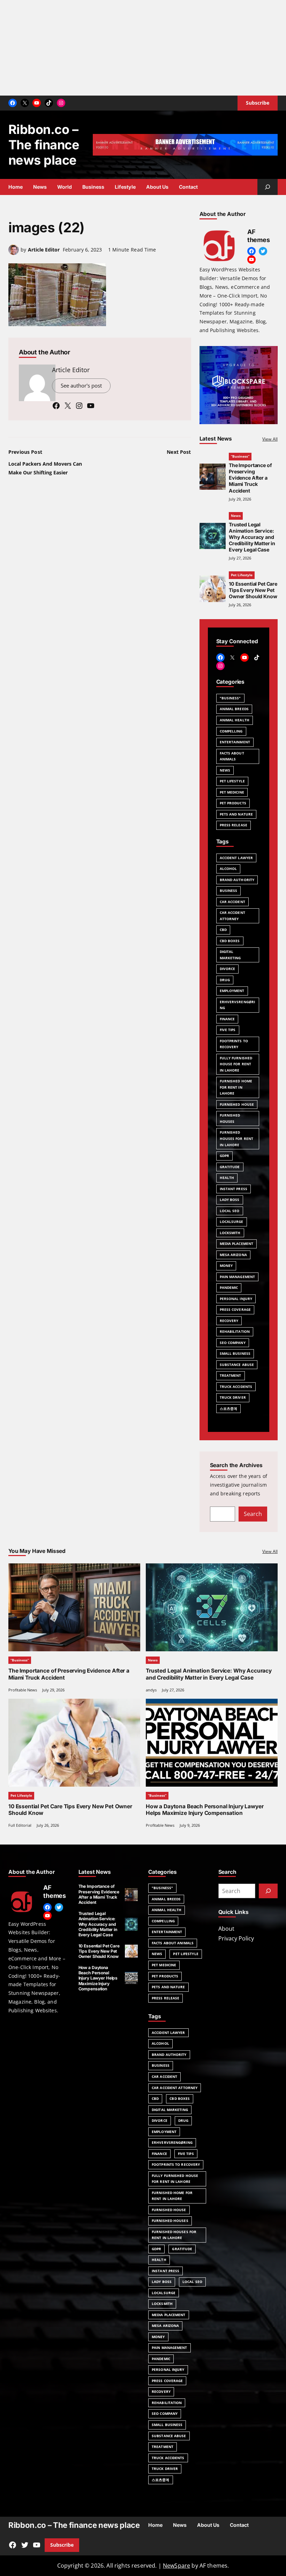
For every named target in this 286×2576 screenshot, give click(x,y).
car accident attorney (175, 2088)
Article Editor (44, 250)
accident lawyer (168, 2033)
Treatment (231, 1375)
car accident (164, 2076)
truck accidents (236, 1387)
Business (161, 2065)
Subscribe (62, 2545)
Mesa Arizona (233, 1255)
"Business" (230, 698)
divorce (160, 2120)
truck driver (233, 1397)
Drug (225, 980)
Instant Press (234, 1189)
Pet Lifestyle (242, 575)
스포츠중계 (229, 1409)
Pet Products (165, 1976)
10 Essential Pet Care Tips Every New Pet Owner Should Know (253, 590)
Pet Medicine (164, 1965)
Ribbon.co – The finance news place (44, 145)
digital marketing (170, 2110)
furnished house (237, 1104)
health (227, 1178)
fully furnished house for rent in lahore (236, 1064)
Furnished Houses (230, 1118)
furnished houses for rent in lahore (237, 1138)
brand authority (169, 2055)
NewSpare (176, 2566)
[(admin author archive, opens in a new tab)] (14, 253)
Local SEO (230, 1211)
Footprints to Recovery (234, 1044)
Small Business (235, 1353)
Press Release (165, 1998)
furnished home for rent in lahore (236, 1087)
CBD (223, 930)
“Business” (240, 456)
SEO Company (233, 1343)
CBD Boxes (180, 2098)
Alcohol (160, 2043)
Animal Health (235, 720)
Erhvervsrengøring (238, 1005)
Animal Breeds (234, 709)
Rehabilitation (235, 1331)
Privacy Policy (236, 1938)
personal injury (236, 1299)
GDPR (224, 1156)
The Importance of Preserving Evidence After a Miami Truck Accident (250, 478)
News (236, 516)
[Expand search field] (268, 187)
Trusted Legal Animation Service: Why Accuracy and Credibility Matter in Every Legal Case (252, 537)
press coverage (235, 1309)
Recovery (229, 1321)
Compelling (231, 731)
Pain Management (238, 1277)
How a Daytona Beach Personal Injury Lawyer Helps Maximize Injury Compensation (205, 1810)
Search (253, 1514)
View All (270, 439)
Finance (227, 1019)
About (226, 1929)
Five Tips (228, 1030)
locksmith (230, 1233)
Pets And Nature (168, 1987)
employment (232, 991)
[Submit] (268, 1891)
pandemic (229, 1287)
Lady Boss (230, 1200)
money (226, 1266)
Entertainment (235, 742)
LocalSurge (232, 1222)
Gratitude (230, 1167)
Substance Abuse (237, 1365)
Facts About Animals (232, 756)
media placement (237, 1244)
